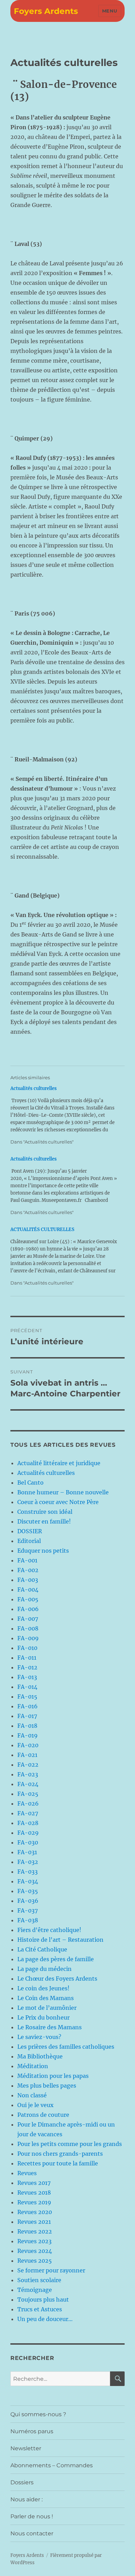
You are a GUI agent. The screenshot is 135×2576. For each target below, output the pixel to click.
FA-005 (28, 1599)
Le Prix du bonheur (43, 2017)
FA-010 (27, 1648)
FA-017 (27, 1716)
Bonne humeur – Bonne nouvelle (63, 1492)
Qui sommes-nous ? (38, 2414)
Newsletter (26, 2448)
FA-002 (28, 1570)
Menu (110, 11)
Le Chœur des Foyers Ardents (57, 1979)
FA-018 (27, 1726)
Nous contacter (32, 2533)
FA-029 (28, 1833)
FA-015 (27, 1696)
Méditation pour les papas (53, 2076)
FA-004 (28, 1590)
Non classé (32, 2095)
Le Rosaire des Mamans (49, 2027)
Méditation (33, 2066)
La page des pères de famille (56, 1959)
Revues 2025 (35, 2261)
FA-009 (28, 1638)
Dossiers (22, 2482)
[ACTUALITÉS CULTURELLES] (64, 1256)
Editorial (29, 1541)
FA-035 (28, 1891)
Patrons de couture (43, 2115)
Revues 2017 (34, 2183)
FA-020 (28, 1745)
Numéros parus (32, 2431)
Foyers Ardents (46, 11)
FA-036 (28, 1901)
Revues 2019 (34, 2202)
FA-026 (28, 1803)
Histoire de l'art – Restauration (60, 1940)
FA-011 (27, 1658)
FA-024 (28, 1784)
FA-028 (28, 1823)
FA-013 (27, 1677)
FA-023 (28, 1774)
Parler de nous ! (32, 2516)
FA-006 (28, 1609)
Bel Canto (30, 1483)
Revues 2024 (35, 2251)
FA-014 (27, 1687)
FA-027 (28, 1813)
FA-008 (28, 1628)
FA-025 (28, 1794)
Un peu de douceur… (45, 2319)
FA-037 (28, 1910)
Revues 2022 (35, 2231)
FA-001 (27, 1560)
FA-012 (27, 1667)
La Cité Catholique (42, 1949)
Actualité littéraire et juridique (59, 1463)
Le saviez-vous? (39, 2037)
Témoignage (35, 2290)
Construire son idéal (45, 1512)
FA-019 (28, 1735)
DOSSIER (30, 1531)
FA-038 (28, 1920)
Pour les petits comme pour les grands (70, 2144)
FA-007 (28, 1619)
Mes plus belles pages (47, 2086)
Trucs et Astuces (40, 2309)
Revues (27, 2173)
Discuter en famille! (44, 1521)
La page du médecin (44, 1969)
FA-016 (28, 1706)
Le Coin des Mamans (46, 1998)
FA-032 (28, 1862)
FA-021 (27, 1755)
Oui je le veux (35, 2105)
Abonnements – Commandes (52, 2465)
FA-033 (28, 1872)
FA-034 (28, 1881)
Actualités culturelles (46, 1473)
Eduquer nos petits (43, 1551)
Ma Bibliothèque (40, 2056)
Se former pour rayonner (51, 2270)
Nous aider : (26, 2499)
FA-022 (28, 1765)
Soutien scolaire (39, 2280)
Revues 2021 (34, 2222)
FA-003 (28, 1580)
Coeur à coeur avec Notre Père (58, 1502)
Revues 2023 (34, 2241)
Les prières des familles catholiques (66, 2047)
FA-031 (27, 1852)
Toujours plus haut (43, 2300)
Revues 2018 (34, 2193)
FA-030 (28, 1842)
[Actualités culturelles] (64, 1115)
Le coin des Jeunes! (43, 1988)
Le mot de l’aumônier (47, 2008)
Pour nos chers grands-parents (60, 2154)
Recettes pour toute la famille (58, 2163)
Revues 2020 (35, 2212)
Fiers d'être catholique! (49, 1930)
